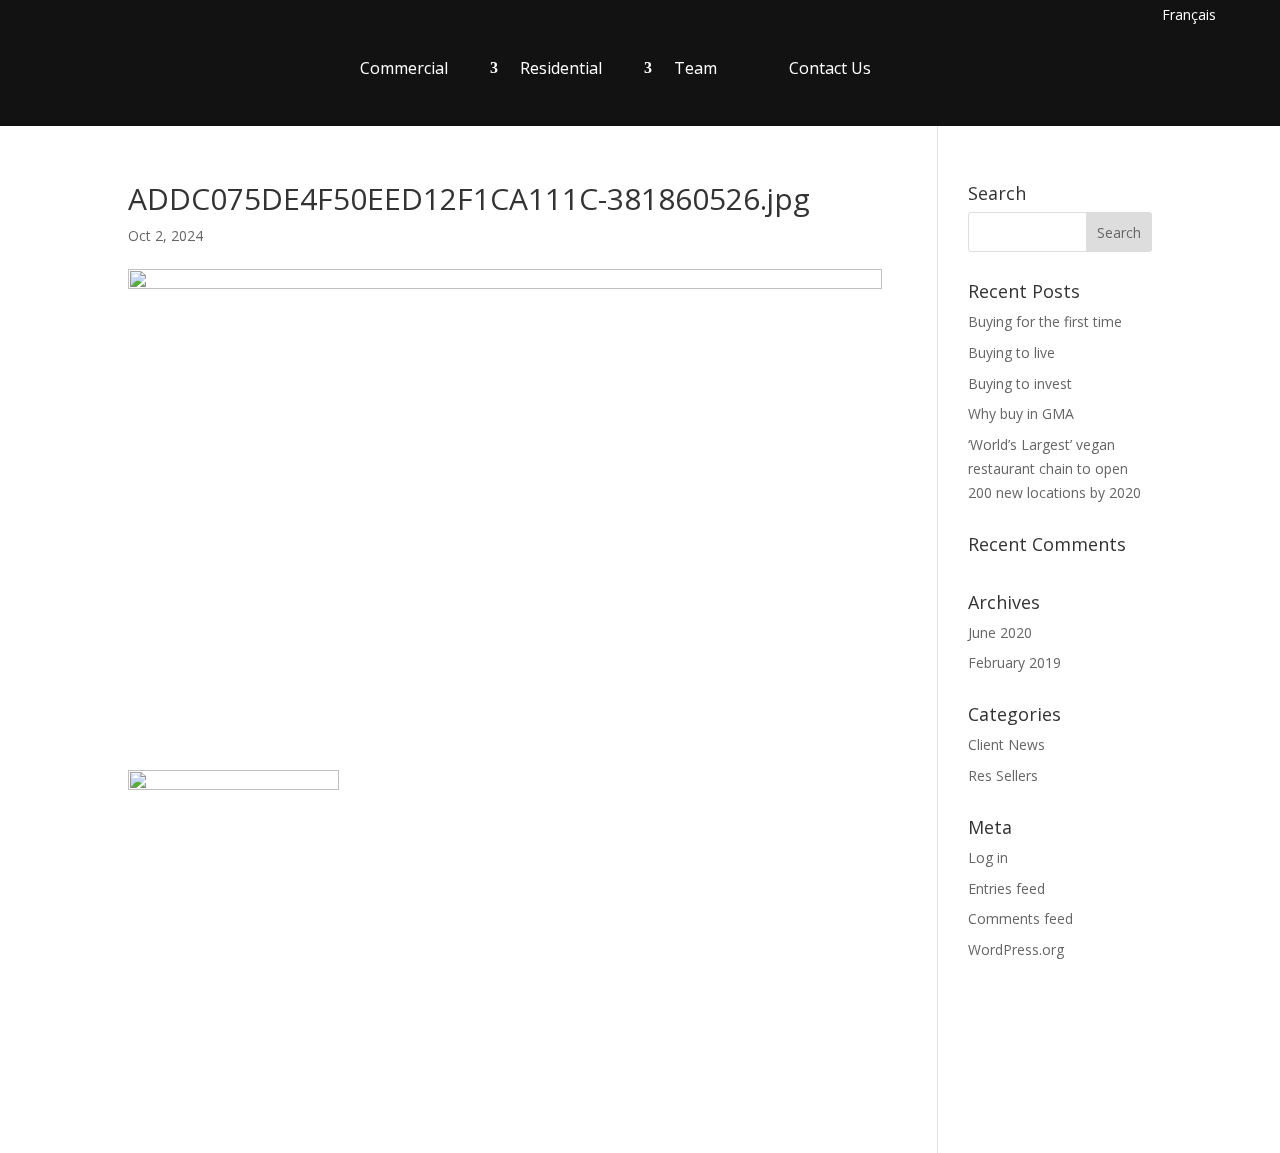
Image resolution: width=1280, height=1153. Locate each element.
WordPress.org (1016, 949)
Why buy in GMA (1021, 413)
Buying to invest (1020, 383)
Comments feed (1020, 918)
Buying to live (1011, 352)
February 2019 (1014, 662)
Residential (561, 68)
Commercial (404, 68)
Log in (988, 857)
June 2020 (1000, 632)
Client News (1006, 744)
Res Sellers (1003, 775)
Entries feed (1006, 888)
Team (695, 68)
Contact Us (830, 68)
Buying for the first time (1045, 321)
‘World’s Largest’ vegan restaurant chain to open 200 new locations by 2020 (1054, 468)
